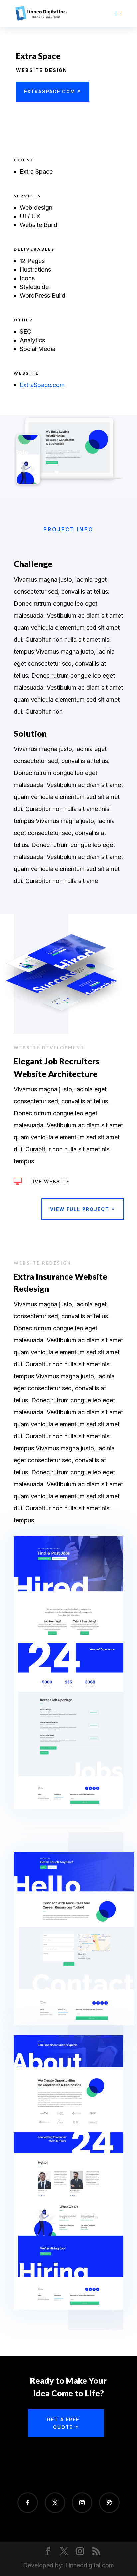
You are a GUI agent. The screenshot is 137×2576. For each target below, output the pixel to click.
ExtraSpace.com (42, 385)
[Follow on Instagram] (82, 2503)
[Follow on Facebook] (28, 2503)
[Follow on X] (55, 2503)
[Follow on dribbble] (109, 2503)
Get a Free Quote (63, 2423)
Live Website (49, 1181)
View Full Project (80, 1209)
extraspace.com (50, 91)
